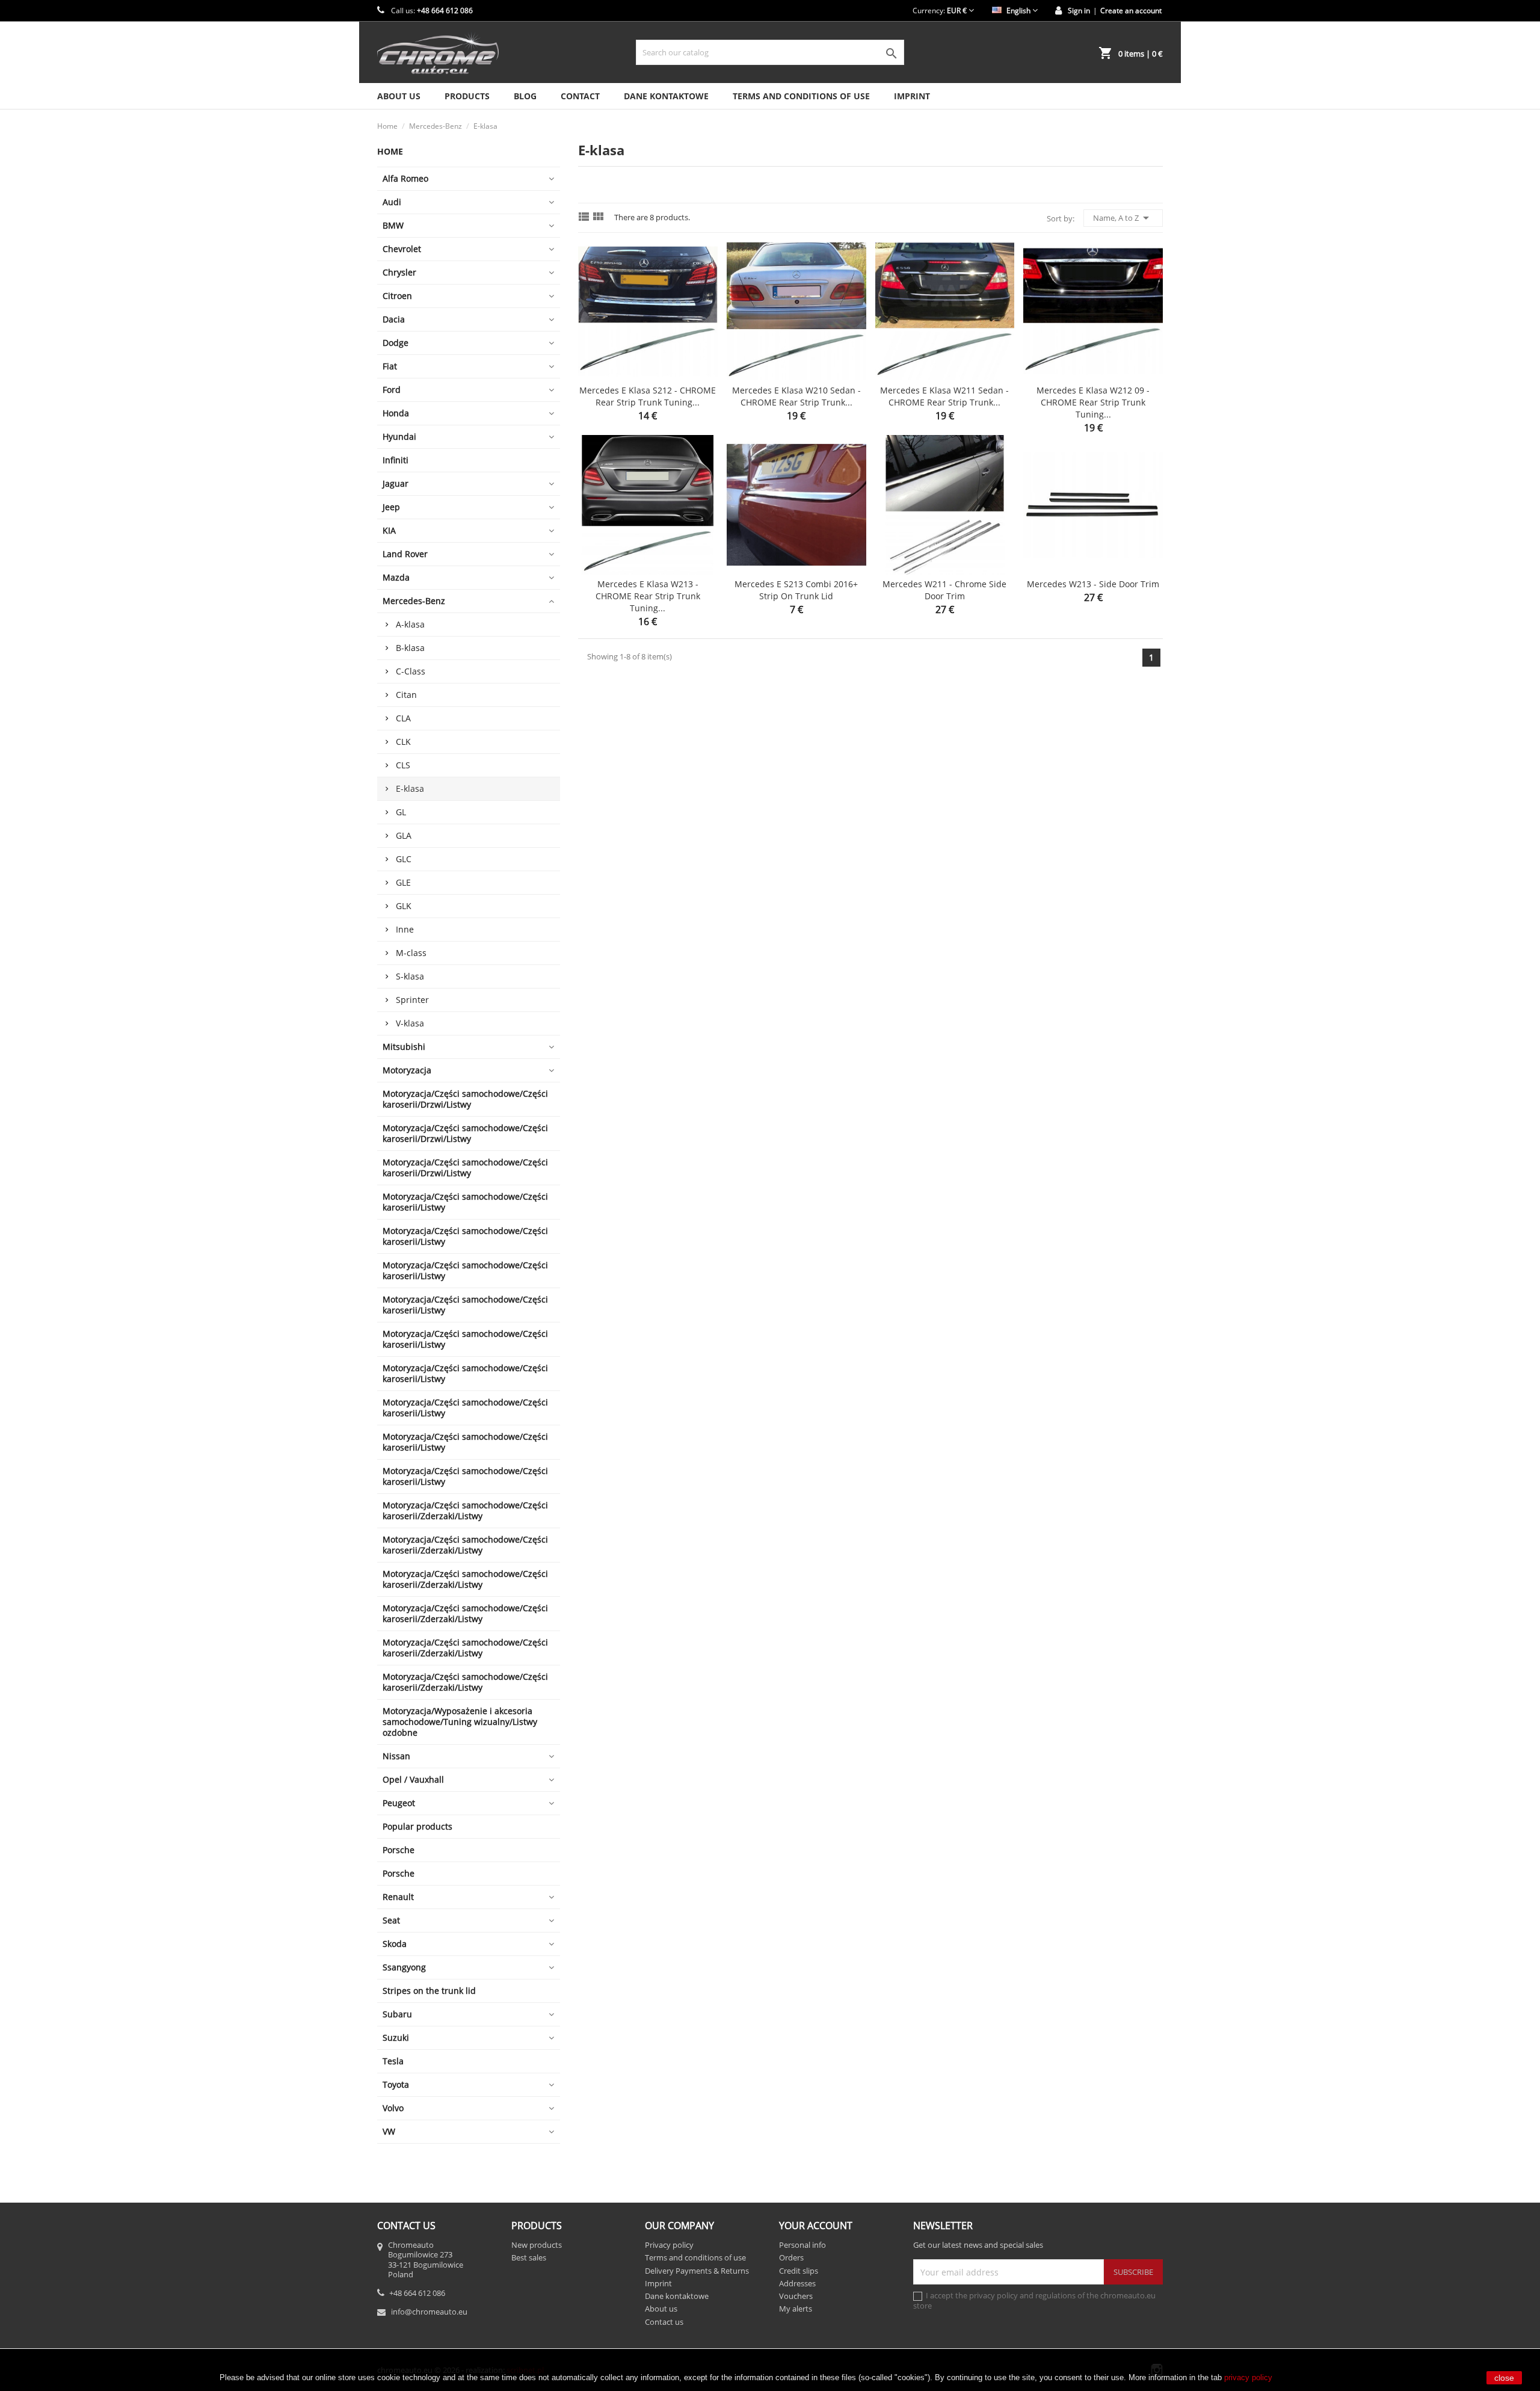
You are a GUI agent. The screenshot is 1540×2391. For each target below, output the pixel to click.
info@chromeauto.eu (429, 2312)
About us (399, 96)
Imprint (912, 96)
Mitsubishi (404, 1047)
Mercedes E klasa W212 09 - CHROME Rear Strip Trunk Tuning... (1093, 402)
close (1504, 2378)
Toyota (396, 2084)
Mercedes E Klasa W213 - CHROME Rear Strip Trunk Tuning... (648, 596)
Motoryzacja (407, 1070)
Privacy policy (669, 2245)
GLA (404, 835)
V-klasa (410, 1023)
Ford (392, 390)
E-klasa (410, 788)
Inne (405, 929)
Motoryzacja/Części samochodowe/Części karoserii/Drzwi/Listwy (465, 1099)
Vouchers (796, 2296)
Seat (391, 1920)
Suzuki (396, 2038)
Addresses (797, 2283)
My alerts (796, 2309)
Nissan (396, 1756)
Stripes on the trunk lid (429, 1991)
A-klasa (410, 624)
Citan (406, 695)
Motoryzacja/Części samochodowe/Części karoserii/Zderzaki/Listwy (465, 1510)
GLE (403, 882)
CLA (403, 718)
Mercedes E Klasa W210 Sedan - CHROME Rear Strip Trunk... (796, 396)
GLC (404, 859)
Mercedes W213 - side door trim (1093, 584)
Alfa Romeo (405, 178)
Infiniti (396, 460)
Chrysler (399, 272)
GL (401, 812)
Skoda (395, 1944)
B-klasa (410, 648)
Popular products (417, 1826)
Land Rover (405, 554)
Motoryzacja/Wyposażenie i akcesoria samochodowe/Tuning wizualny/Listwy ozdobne (460, 1722)
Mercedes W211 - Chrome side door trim (944, 590)
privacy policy (1248, 2377)
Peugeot (399, 1803)
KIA (389, 530)
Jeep (391, 507)
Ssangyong (404, 1967)
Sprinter (412, 1000)
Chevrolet (402, 249)
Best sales (529, 2257)
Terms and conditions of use (801, 96)
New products (537, 2245)
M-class (411, 953)
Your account (816, 2226)
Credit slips (799, 2271)
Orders (791, 2257)
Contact (580, 96)
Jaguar (396, 483)
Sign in (1079, 11)
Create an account (1131, 11)
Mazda (396, 577)
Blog (525, 96)
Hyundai (399, 437)
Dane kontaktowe (666, 96)
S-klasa (410, 976)
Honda (396, 413)
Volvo (393, 2108)
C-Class (411, 671)
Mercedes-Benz (414, 601)
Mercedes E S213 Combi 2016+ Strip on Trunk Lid (796, 590)
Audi (392, 202)
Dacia (394, 319)
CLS (403, 765)
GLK (404, 906)
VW (389, 2131)
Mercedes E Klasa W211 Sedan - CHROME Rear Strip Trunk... (944, 396)
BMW (393, 225)
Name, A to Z (1123, 218)
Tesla (393, 2061)
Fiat (390, 366)
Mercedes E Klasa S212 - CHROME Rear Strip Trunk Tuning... (648, 396)
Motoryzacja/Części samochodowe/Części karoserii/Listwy (465, 1202)
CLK (403, 742)
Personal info (802, 2245)
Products (467, 96)
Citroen (397, 296)
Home (390, 151)
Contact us (664, 2322)
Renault (398, 1897)
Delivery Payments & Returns (697, 2271)
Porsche (399, 1850)
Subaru (397, 2014)
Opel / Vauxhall (413, 1779)
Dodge (396, 343)
